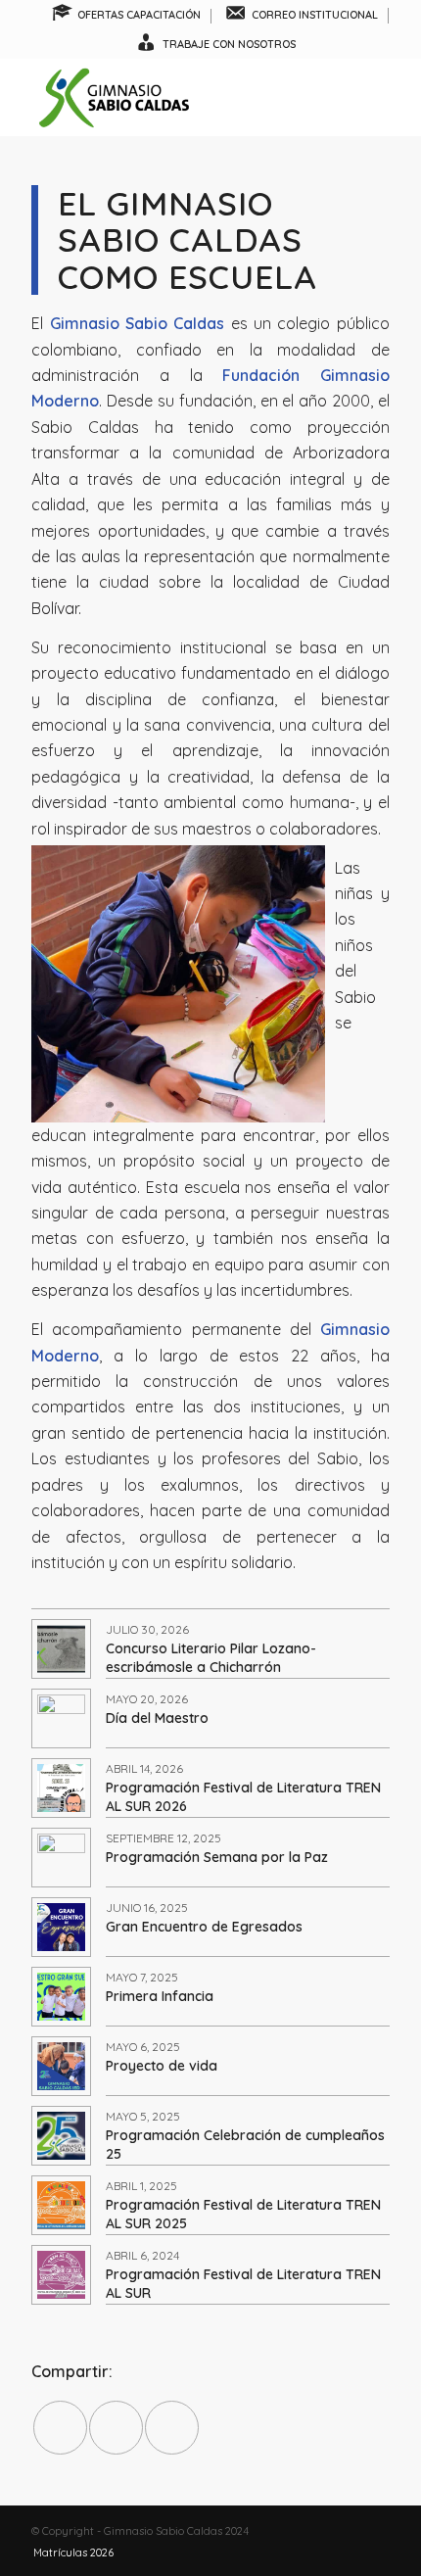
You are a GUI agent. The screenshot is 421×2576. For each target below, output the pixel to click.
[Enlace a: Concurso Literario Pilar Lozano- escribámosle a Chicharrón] (61, 1649)
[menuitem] (127, 16)
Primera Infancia (160, 1996)
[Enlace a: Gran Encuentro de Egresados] (61, 1927)
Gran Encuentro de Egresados (204, 1927)
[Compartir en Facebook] (60, 2428)
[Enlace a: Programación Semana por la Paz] (61, 1858)
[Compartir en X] (116, 2428)
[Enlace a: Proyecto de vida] (61, 2066)
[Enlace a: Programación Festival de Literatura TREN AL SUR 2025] (61, 2205)
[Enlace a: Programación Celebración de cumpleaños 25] (61, 2136)
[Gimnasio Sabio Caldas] (174, 97)
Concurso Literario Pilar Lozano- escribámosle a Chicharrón (211, 1657)
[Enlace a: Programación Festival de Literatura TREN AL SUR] (61, 2275)
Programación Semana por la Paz (217, 1857)
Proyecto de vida (162, 2066)
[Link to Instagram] (346, 2531)
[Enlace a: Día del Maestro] (61, 1718)
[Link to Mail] (375, 2531)
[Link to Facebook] (316, 2531)
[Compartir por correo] (172, 2428)
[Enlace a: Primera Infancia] (61, 1997)
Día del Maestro (157, 1718)
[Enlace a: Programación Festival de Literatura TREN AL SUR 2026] (61, 1788)
